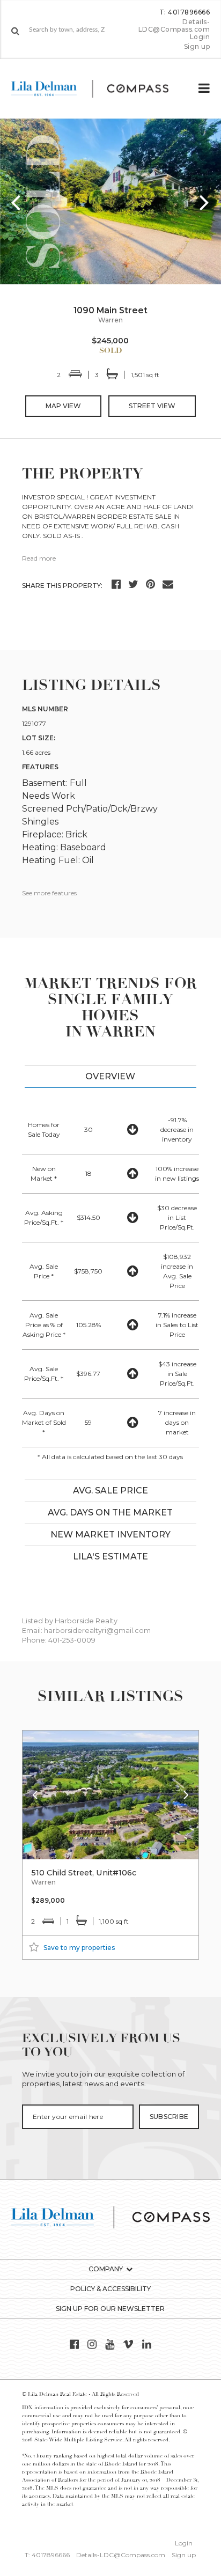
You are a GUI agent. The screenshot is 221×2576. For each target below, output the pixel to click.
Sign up (197, 47)
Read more (39, 558)
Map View (63, 406)
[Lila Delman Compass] (99, 89)
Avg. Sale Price (110, 1491)
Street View (152, 406)
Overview (110, 1076)
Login (200, 37)
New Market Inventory (110, 1534)
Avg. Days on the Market (110, 1513)
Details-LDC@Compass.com (174, 25)
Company (106, 2269)
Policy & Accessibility (110, 2289)
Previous (16, 202)
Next (205, 202)
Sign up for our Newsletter (110, 2309)
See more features (49, 893)
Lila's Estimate (110, 1556)
